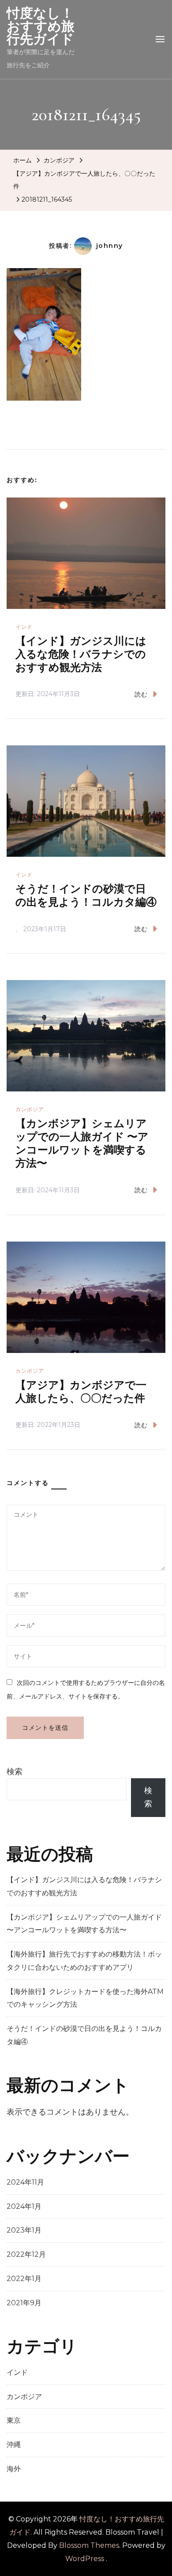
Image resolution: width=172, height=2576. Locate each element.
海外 (14, 2469)
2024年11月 (25, 2182)
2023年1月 (24, 2230)
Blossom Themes (89, 2545)
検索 (15, 1772)
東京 (14, 2420)
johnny (110, 246)
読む (141, 694)
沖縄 (14, 2445)
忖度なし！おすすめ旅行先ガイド (41, 26)
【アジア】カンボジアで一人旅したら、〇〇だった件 (81, 1392)
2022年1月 (24, 2279)
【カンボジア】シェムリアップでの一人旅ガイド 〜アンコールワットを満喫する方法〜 (82, 1144)
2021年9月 (24, 2303)
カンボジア (59, 160)
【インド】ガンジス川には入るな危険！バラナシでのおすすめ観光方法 (81, 654)
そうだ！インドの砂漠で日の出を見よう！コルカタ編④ (86, 896)
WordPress (85, 2559)
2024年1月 (24, 2206)
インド (24, 627)
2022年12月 (26, 2254)
